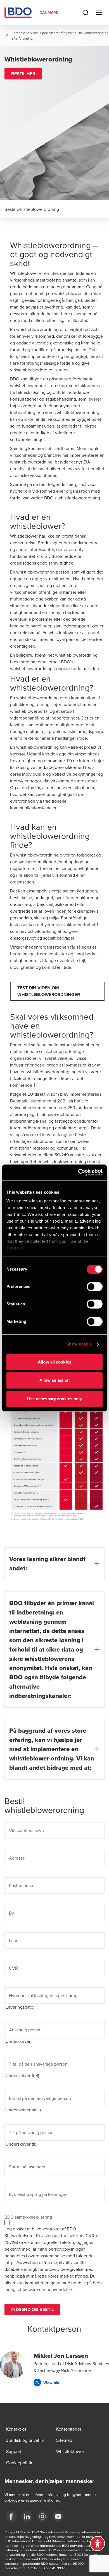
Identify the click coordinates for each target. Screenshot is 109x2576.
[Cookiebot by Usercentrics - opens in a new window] (78, 1172)
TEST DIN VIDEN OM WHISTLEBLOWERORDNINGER (49, 991)
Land (14, 1940)
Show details (79, 1344)
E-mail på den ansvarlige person (40, 2098)
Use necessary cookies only (55, 1399)
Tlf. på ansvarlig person (31, 2132)
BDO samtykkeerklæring (28, 2217)
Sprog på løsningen (28, 2167)
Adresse (17, 1858)
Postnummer (21, 1885)
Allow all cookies (54, 1362)
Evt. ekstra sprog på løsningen (38, 2194)
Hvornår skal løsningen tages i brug (43, 1995)
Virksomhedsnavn (26, 1830)
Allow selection (55, 1380)
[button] (23, 74)
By (11, 1913)
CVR (13, 1968)
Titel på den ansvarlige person (38, 2064)
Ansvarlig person (25, 2030)
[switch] (95, 1287)
